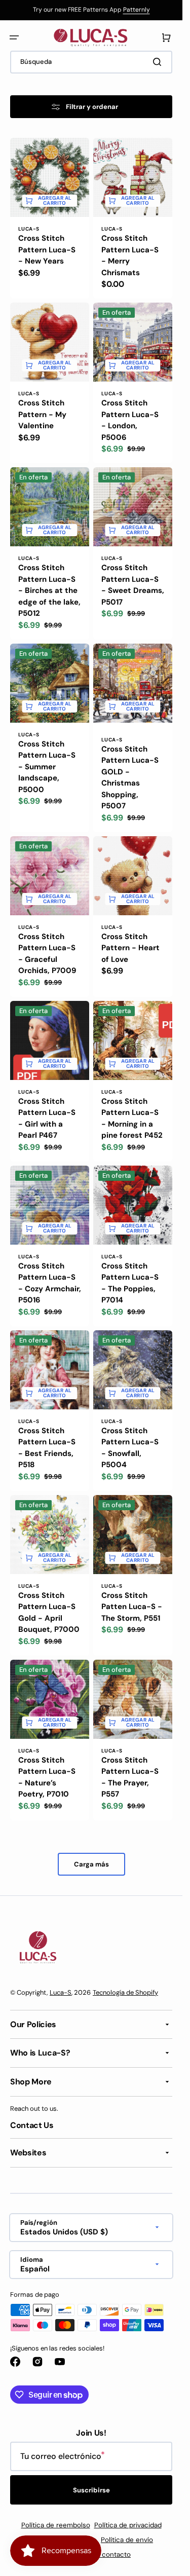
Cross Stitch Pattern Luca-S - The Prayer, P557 (130, 1777)
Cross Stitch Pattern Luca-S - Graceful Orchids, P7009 (47, 954)
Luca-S (61, 1992)
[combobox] (91, 62)
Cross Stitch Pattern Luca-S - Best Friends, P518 (47, 1448)
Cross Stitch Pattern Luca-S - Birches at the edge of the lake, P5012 (49, 590)
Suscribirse (91, 2490)
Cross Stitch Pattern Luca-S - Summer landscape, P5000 (47, 767)
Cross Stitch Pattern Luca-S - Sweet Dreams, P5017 (133, 585)
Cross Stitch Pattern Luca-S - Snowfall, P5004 (130, 1448)
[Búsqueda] (159, 62)
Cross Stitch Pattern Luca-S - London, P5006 (130, 420)
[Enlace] (91, 10)
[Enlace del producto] (50, 218)
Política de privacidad (128, 2525)
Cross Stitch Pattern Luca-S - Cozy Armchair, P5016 (50, 1283)
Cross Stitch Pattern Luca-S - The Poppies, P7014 (130, 1283)
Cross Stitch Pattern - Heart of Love (130, 948)
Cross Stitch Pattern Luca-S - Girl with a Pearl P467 (47, 1118)
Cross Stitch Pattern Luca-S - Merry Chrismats (130, 255)
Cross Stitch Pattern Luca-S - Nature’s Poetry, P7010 (47, 1777)
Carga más (91, 1864)
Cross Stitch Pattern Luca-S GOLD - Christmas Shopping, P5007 (130, 778)
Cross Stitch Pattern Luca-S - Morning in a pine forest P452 (132, 1118)
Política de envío (127, 2540)
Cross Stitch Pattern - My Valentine (42, 414)
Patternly (137, 10)
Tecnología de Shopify (125, 1992)
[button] (14, 38)
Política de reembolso (56, 2525)
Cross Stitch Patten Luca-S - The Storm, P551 (132, 1607)
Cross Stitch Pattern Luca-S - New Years (47, 250)
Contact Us (32, 2125)
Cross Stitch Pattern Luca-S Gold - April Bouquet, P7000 (49, 1613)
